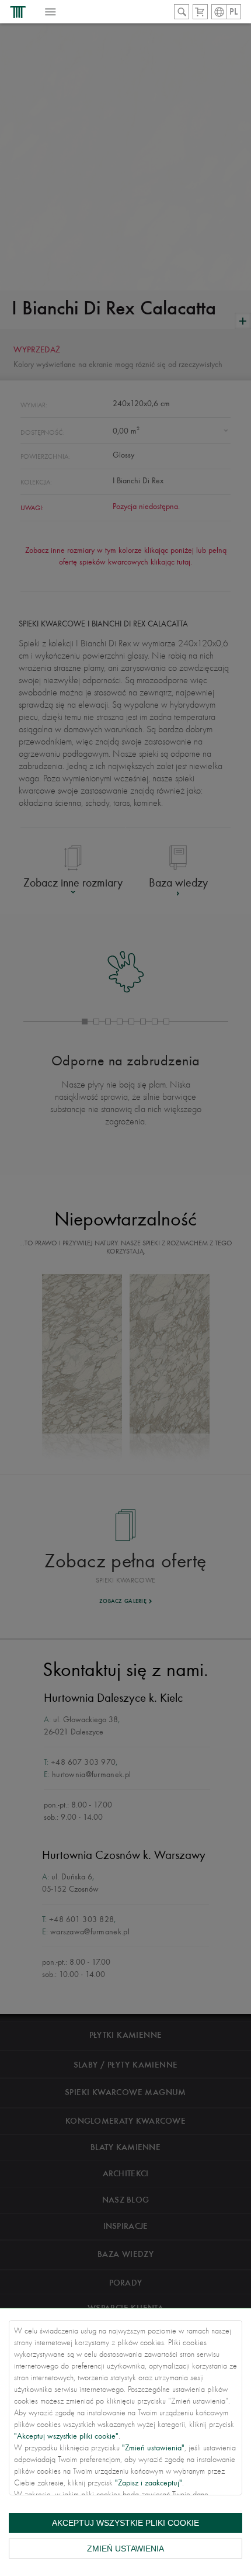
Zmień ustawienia (125, 2549)
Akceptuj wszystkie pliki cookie (125, 2523)
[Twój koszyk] (200, 12)
